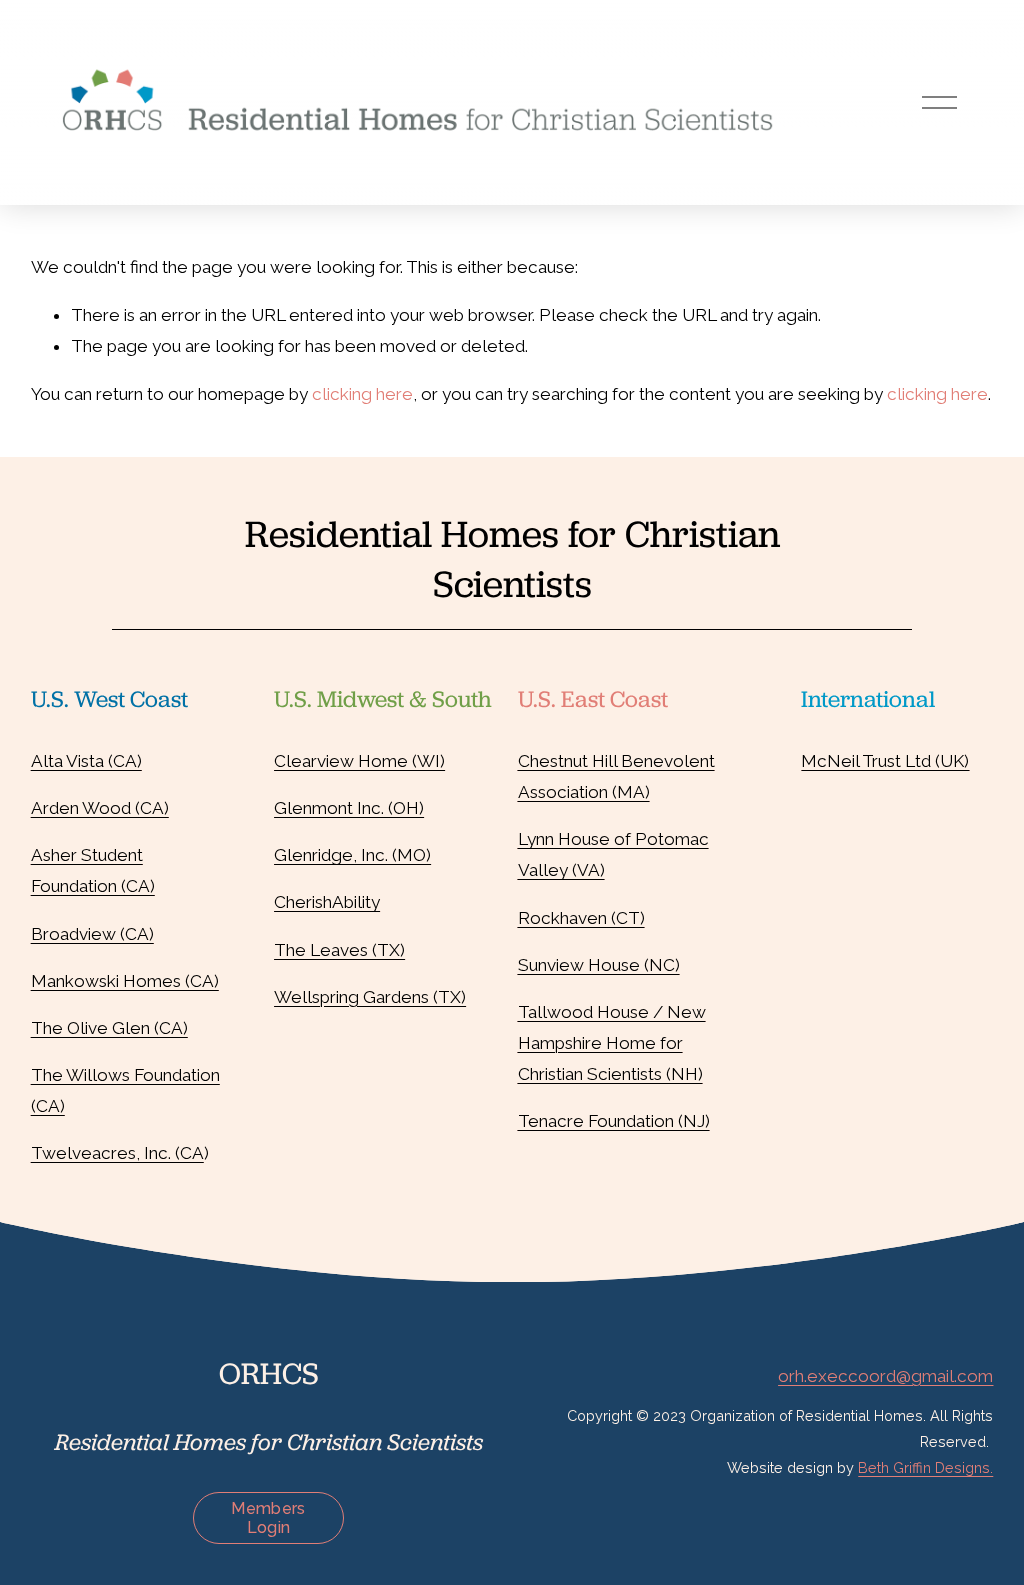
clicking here (362, 394)
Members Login (268, 1518)
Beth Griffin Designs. (925, 1467)
